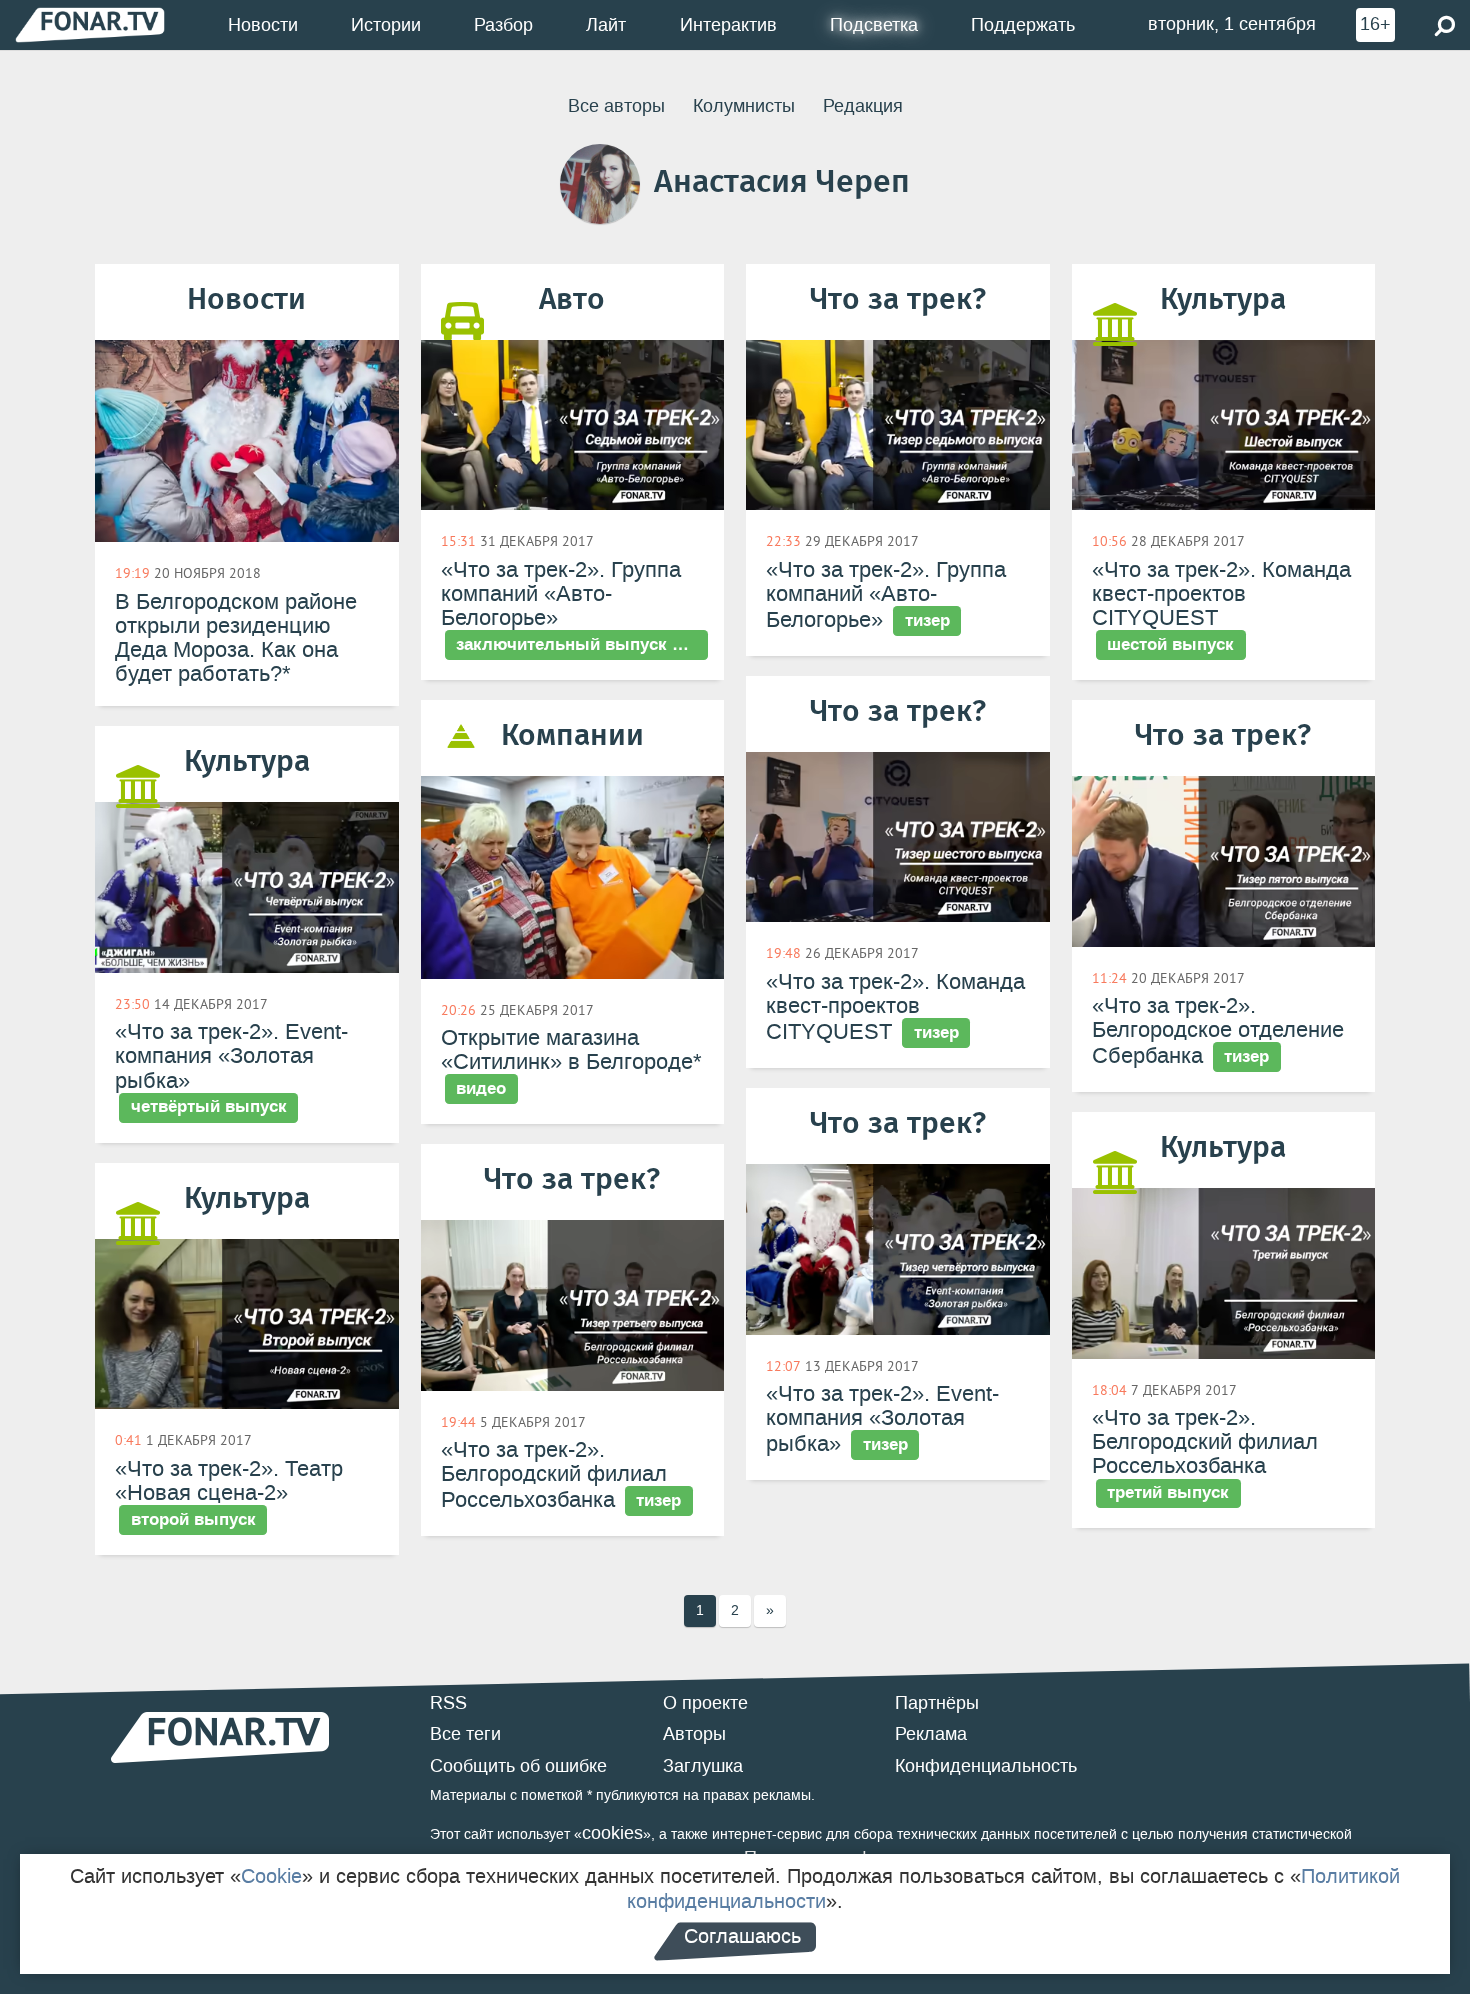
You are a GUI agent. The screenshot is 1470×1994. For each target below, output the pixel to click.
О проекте (705, 1703)
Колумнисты (744, 106)
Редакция (863, 106)
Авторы (694, 1734)
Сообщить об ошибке (518, 1766)
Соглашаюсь (742, 1936)
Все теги (465, 1734)
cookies (612, 1833)
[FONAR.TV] (90, 24)
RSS (448, 1703)
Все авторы (616, 106)
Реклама (931, 1734)
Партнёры (937, 1703)
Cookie (271, 1876)
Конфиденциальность (986, 1766)
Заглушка (703, 1766)
